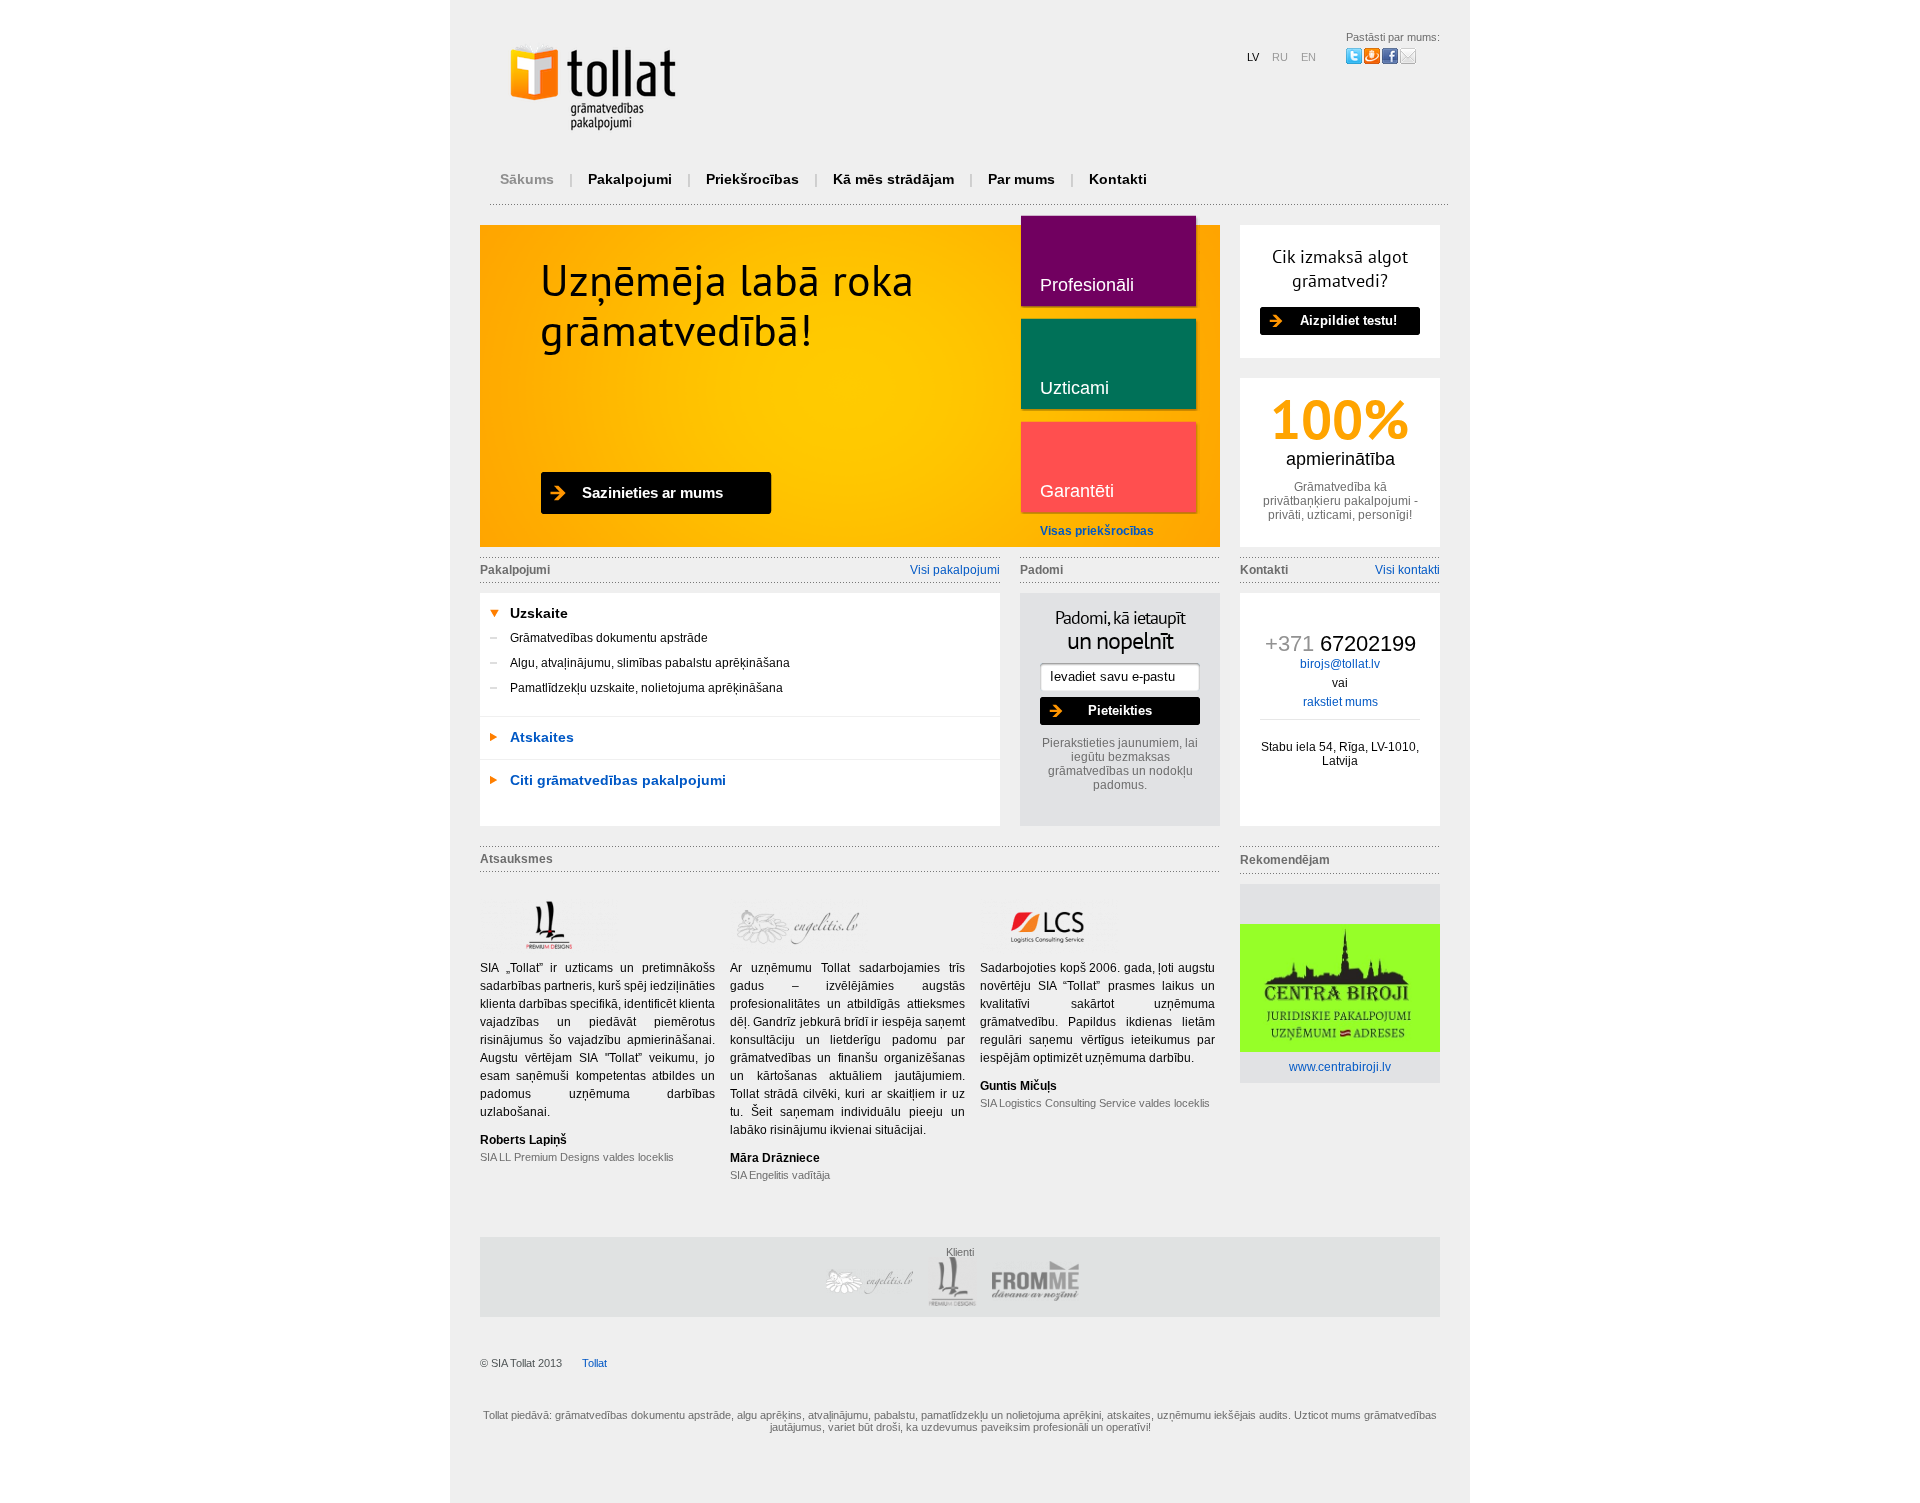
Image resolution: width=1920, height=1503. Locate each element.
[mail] (1408, 56)
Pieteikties (1120, 710)
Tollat (594, 1363)
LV (1253, 57)
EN (1308, 57)
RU (1280, 57)
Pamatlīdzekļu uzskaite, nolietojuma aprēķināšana (646, 688)
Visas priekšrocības (1097, 531)
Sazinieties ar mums (652, 492)
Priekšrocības (752, 179)
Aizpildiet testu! (1348, 320)
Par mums (1021, 179)
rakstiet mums (1340, 702)
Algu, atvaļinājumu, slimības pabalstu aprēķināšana (650, 663)
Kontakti (1118, 179)
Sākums (527, 179)
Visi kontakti (1407, 570)
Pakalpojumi (630, 179)
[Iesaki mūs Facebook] (1390, 56)
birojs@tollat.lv (1340, 664)
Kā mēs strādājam (893, 179)
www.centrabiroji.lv (1340, 1067)
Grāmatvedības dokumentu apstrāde (609, 638)
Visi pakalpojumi (955, 570)
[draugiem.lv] (1372, 56)
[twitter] (1354, 56)
